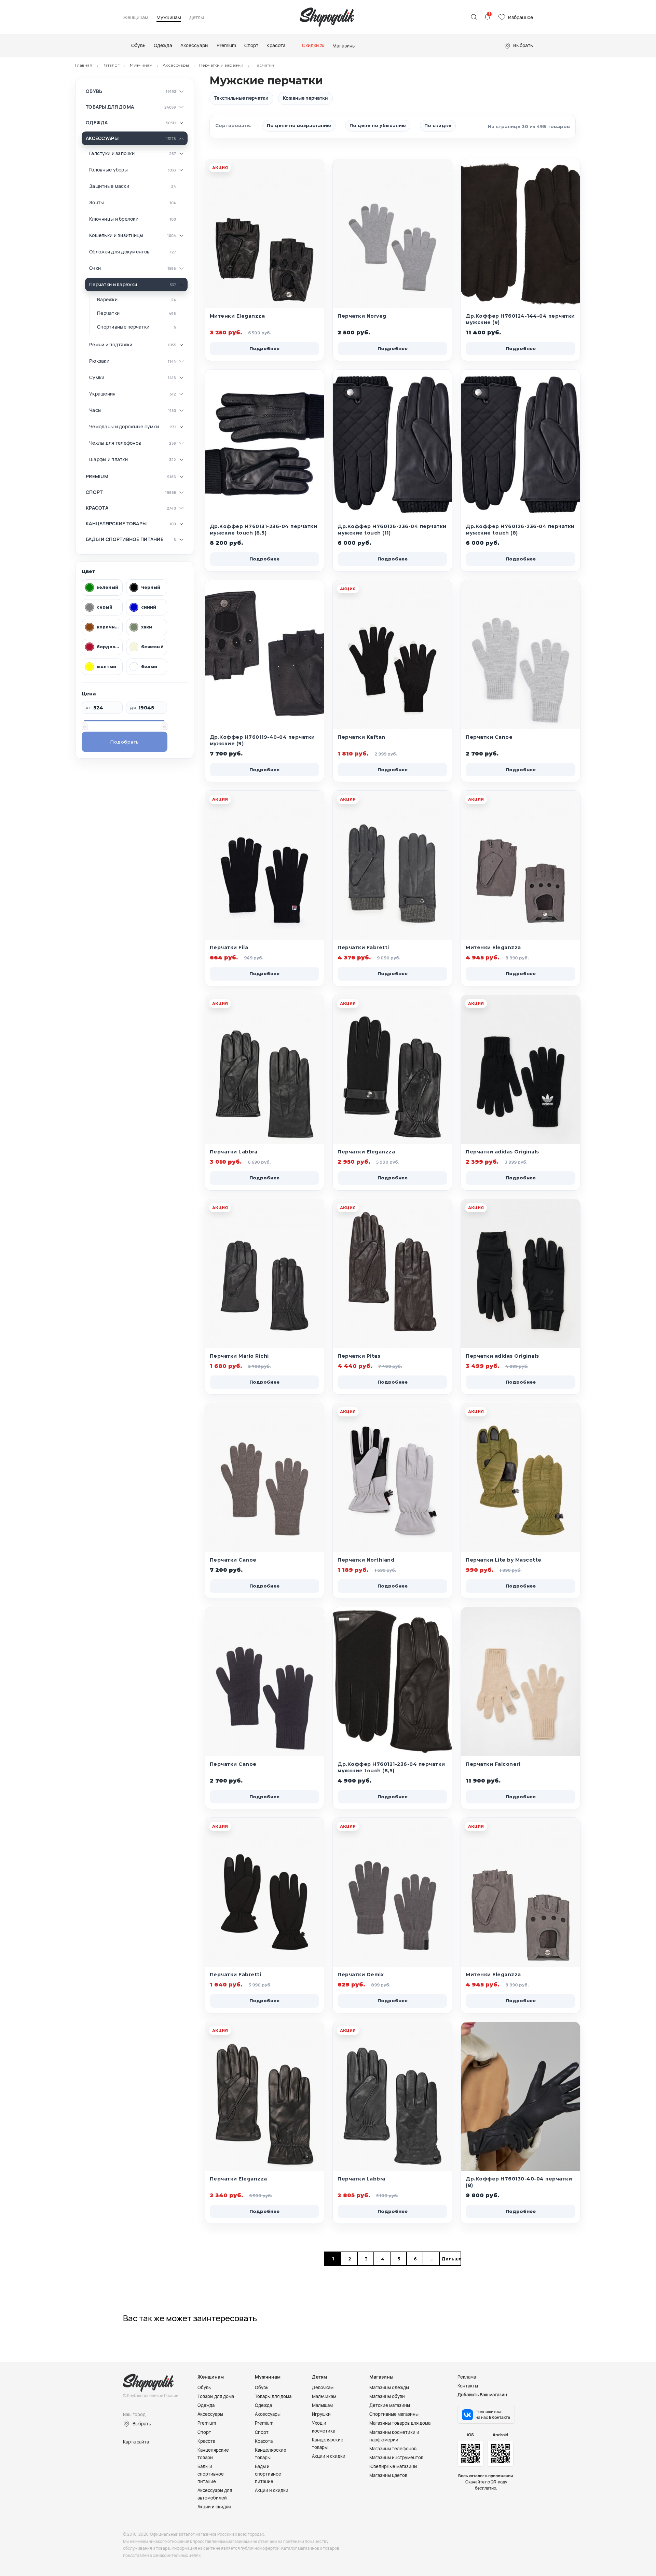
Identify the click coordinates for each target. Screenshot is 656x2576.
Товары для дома (110, 107)
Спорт (94, 492)
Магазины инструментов (396, 2457)
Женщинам (136, 18)
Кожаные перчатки (305, 98)
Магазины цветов (388, 2475)
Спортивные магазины (394, 2414)
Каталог (111, 65)
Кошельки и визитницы (116, 235)
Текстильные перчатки (241, 98)
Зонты (97, 203)
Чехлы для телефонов (115, 443)
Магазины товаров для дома (400, 2423)
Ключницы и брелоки (114, 219)
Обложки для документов (119, 252)
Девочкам (323, 2387)
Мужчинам (169, 18)
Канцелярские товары (116, 524)
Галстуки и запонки (112, 153)
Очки (95, 268)
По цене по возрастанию (299, 125)
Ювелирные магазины (393, 2466)
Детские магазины (390, 2405)
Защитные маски (109, 186)
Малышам (322, 2405)
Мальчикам (324, 2396)
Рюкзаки (99, 361)
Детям (197, 18)
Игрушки (321, 2414)
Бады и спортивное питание (125, 539)
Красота (97, 508)
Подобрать (125, 742)
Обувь (94, 91)
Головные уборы (108, 170)
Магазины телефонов (393, 2449)
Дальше (450, 2259)
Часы (95, 410)
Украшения (102, 394)
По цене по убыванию (378, 125)
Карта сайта (136, 2442)
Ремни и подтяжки (111, 345)
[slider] (84, 725)
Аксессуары (176, 65)
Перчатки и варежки (221, 65)
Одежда (97, 123)
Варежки (107, 300)
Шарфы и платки (108, 459)
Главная (84, 65)
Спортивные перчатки (123, 327)
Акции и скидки (214, 2507)
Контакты (468, 2386)
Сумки (97, 377)
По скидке (438, 125)
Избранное (521, 17)
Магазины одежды (389, 2387)
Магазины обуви (387, 2396)
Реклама (467, 2377)
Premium (97, 476)
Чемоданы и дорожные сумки (124, 427)
